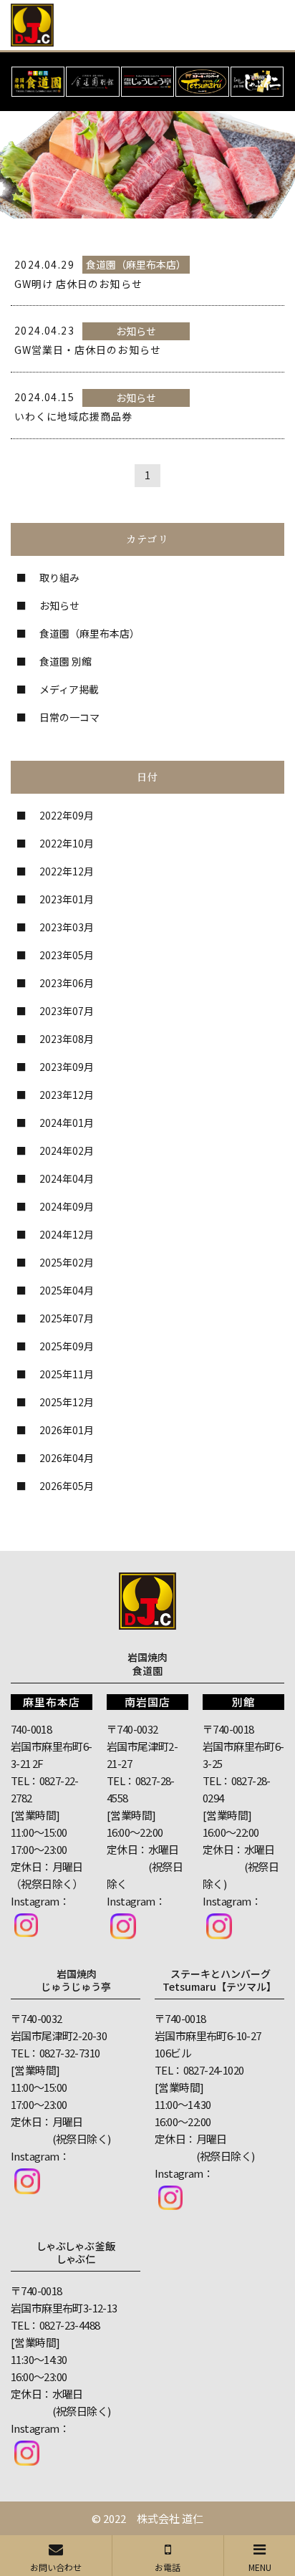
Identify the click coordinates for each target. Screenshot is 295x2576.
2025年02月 (67, 1262)
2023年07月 (67, 1011)
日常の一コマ (69, 717)
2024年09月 (67, 1206)
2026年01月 (67, 1430)
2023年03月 (67, 927)
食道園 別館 (66, 661)
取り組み (59, 577)
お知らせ (59, 605)
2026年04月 (67, 1458)
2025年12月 (67, 1402)
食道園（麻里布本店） (90, 633)
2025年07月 (67, 1318)
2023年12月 (67, 1095)
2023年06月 (67, 983)
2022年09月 (67, 815)
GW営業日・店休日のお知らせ (88, 350)
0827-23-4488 (70, 2325)
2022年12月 (67, 871)
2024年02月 (67, 1150)
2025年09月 (67, 1346)
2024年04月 (67, 1178)
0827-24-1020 (214, 2070)
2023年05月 (67, 955)
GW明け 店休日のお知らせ (78, 284)
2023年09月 (67, 1067)
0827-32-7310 (70, 2053)
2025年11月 (67, 1374)
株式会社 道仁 (170, 2518)
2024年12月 (67, 1234)
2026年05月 (67, 1486)
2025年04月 (67, 1290)
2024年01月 (67, 1123)
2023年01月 (67, 899)
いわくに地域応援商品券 (74, 416)
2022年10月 (67, 843)
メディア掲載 (69, 689)
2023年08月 (67, 1039)
